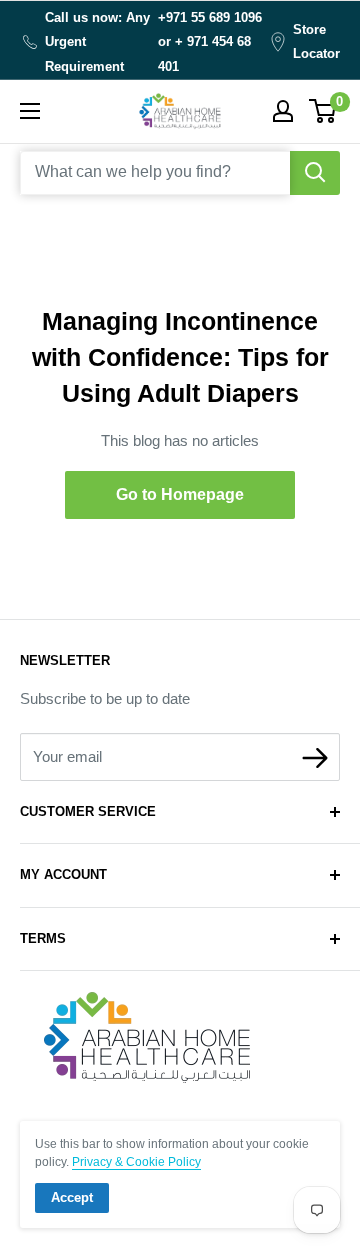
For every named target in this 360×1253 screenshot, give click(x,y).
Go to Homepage (180, 494)
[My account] (283, 111)
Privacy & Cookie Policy (136, 1162)
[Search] (315, 173)
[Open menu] (30, 111)
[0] (323, 111)
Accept (72, 1197)
